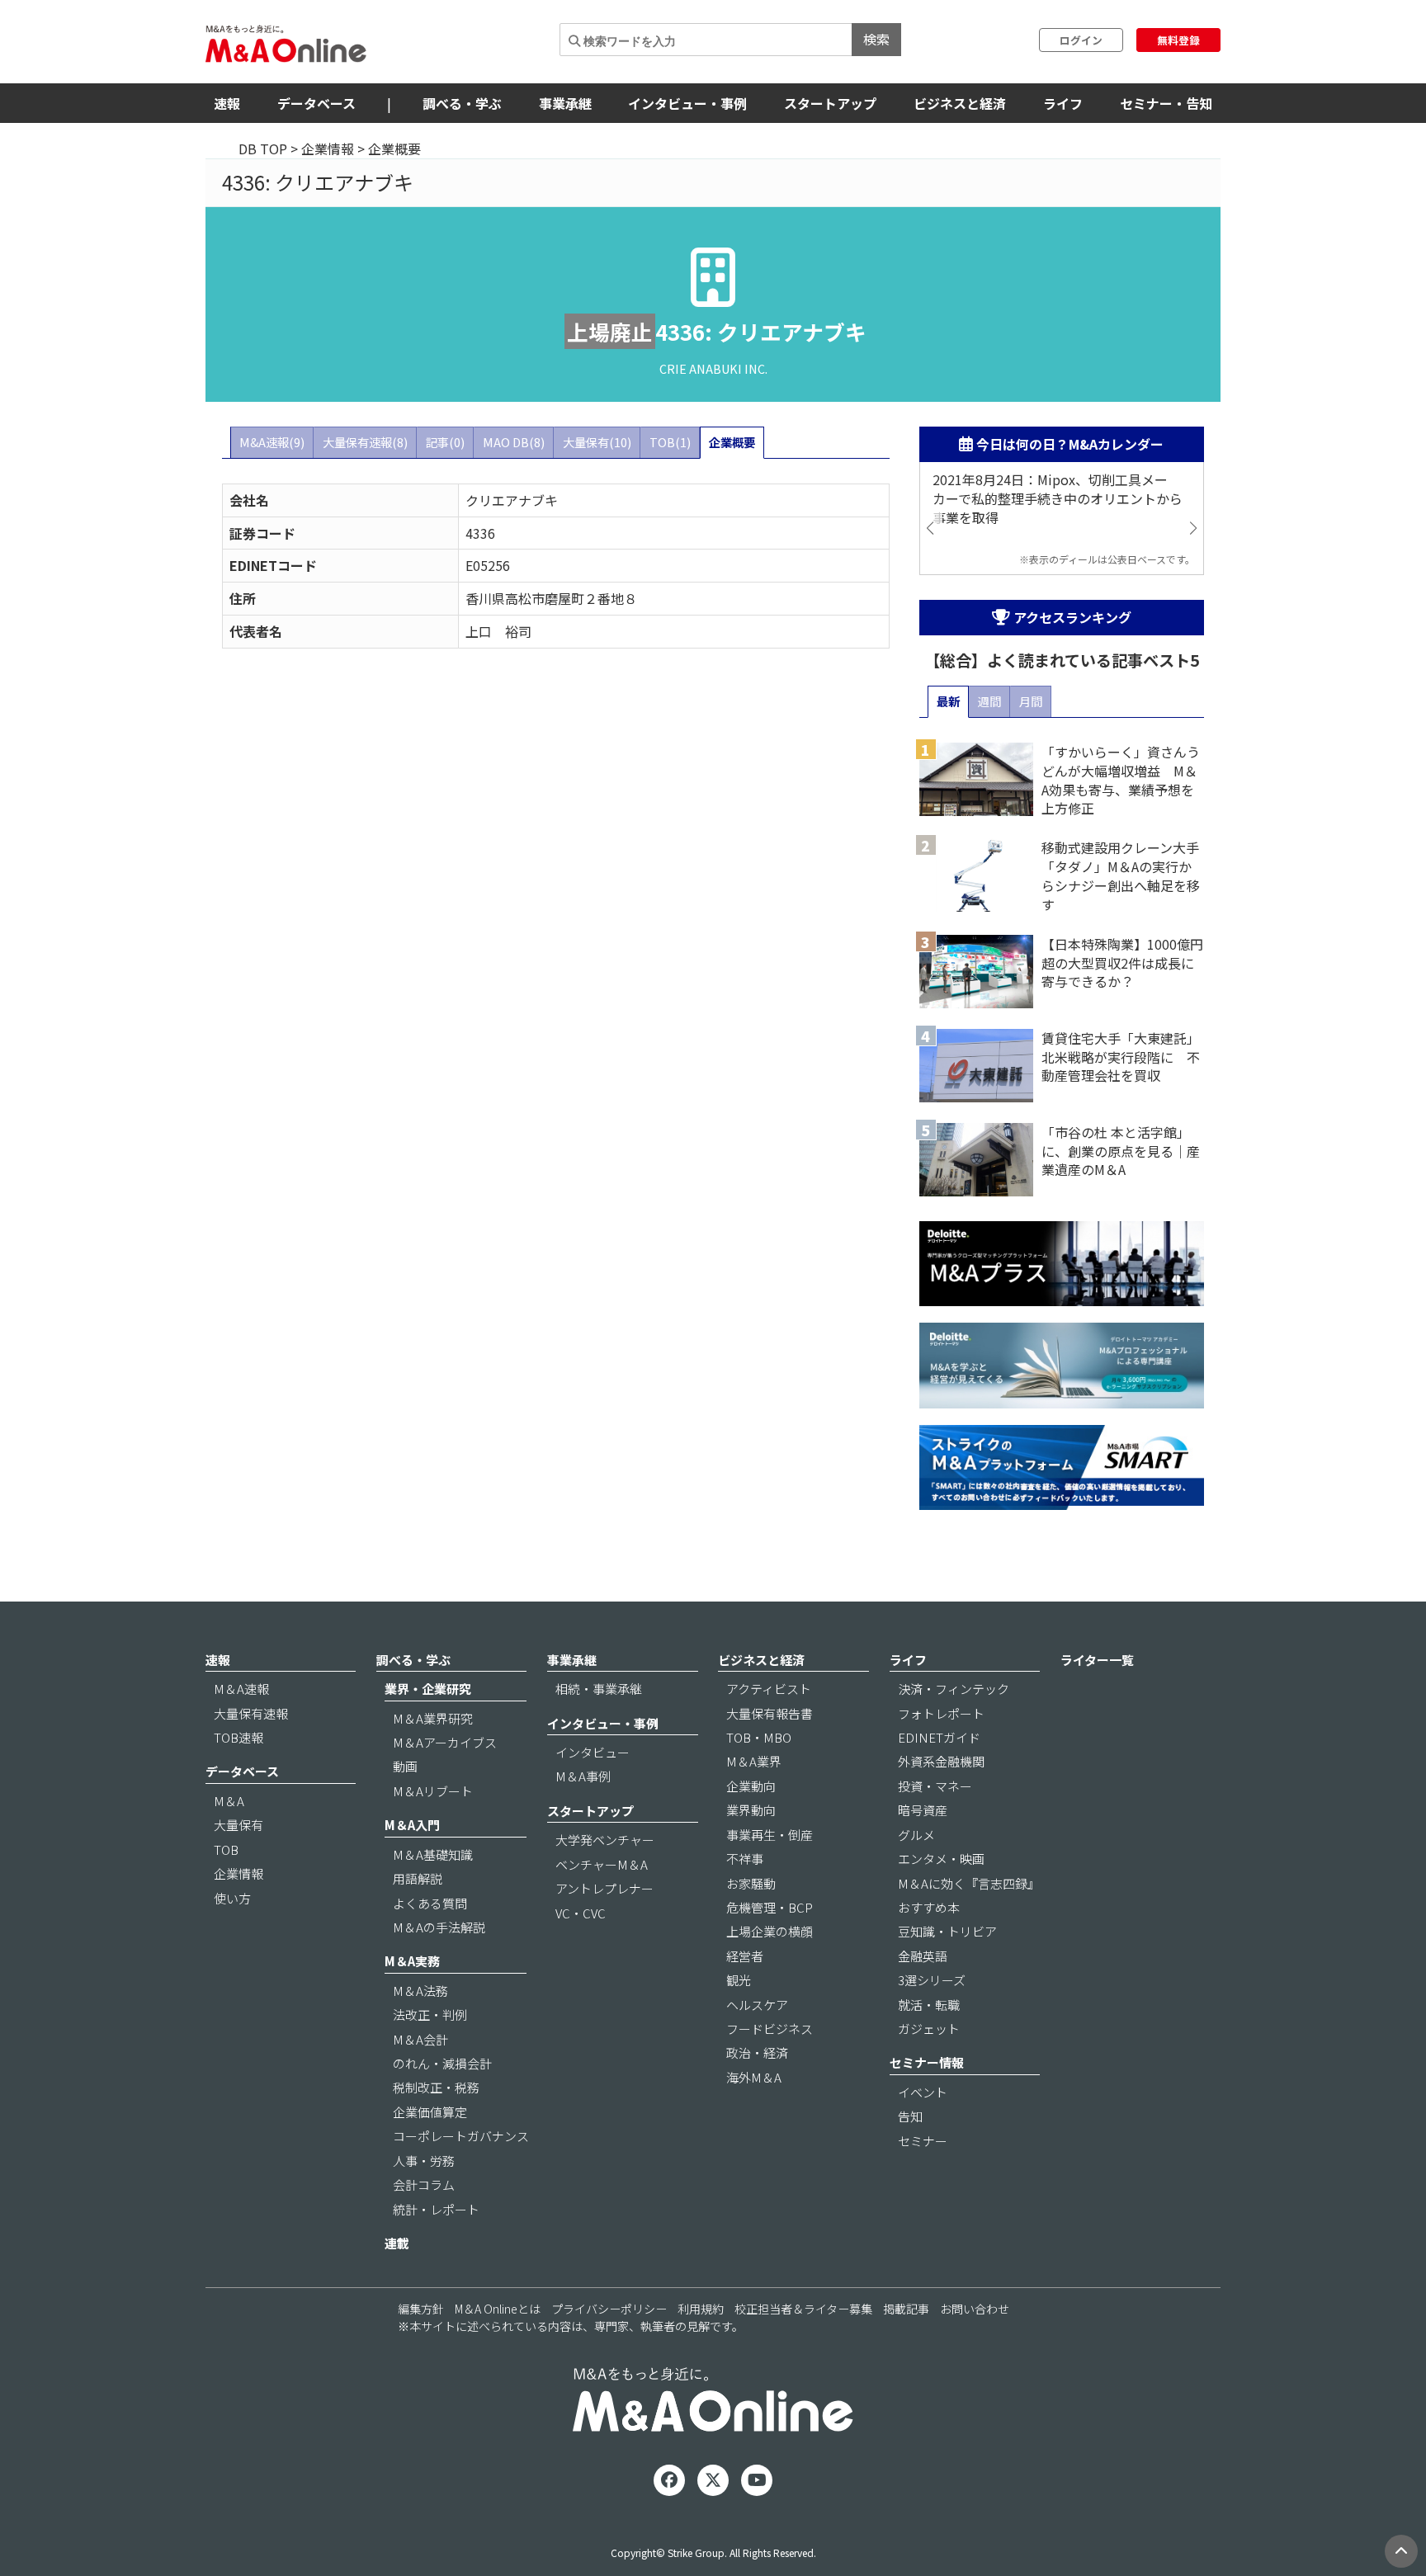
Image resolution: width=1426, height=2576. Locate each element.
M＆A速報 (241, 1689)
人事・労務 (424, 2161)
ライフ (1063, 103)
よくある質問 (430, 1903)
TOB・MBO (759, 1737)
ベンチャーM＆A (602, 1864)
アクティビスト (769, 1689)
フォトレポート (941, 1713)
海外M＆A (754, 2077)
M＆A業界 (754, 1761)
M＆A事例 (583, 1776)
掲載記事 (906, 2309)
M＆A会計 (420, 2039)
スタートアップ (830, 103)
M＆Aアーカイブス (445, 1742)
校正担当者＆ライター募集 (803, 2309)
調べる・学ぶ (462, 103)
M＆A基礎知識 (433, 1854)
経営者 (745, 1956)
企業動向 (751, 1786)
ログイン (1081, 40)
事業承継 (565, 103)
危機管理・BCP (770, 1907)
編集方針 (421, 2309)
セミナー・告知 (1166, 103)
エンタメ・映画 (941, 1859)
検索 (876, 39)
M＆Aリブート (433, 1791)
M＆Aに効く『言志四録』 (969, 1883)
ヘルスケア (757, 2005)
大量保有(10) (597, 442)
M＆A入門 (412, 1825)
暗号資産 (923, 1810)
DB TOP (263, 149)
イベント (923, 2092)
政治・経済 (757, 2052)
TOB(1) (670, 442)
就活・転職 (929, 2005)
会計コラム (424, 2184)
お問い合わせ (975, 2309)
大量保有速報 (251, 1713)
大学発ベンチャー (605, 1840)
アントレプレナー (604, 1888)
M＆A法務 (420, 1991)
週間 (989, 701)
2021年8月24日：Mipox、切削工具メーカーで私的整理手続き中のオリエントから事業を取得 (1058, 499)
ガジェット (929, 2029)
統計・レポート (436, 2209)
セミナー (923, 2141)
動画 (405, 1766)
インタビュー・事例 (687, 103)
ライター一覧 (1097, 1660)
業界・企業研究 (428, 1689)
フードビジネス (770, 2029)
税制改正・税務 (436, 2087)
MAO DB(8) (514, 442)
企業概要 (732, 442)
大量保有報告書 (770, 1713)
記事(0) (445, 442)
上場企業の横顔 (770, 1931)
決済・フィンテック (954, 1689)
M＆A (229, 1801)
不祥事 (745, 1859)
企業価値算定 (430, 2112)
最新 (948, 701)
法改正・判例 (430, 2015)
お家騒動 (751, 1883)
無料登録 (1178, 40)
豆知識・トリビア (947, 1931)
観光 (739, 1980)
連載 (397, 2243)
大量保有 (238, 1825)
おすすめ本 (929, 1907)
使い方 (232, 1898)
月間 (1031, 701)
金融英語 (923, 1956)
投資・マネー (935, 1786)
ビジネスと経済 (960, 103)
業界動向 (751, 1810)
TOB (226, 1849)
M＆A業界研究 (433, 1718)
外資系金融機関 (941, 1761)
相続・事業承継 (599, 1689)
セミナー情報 (927, 2062)
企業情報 (328, 149)
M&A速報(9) (272, 442)
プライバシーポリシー (609, 2309)
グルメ (916, 1835)
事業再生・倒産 (770, 1835)
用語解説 (418, 1878)
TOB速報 (238, 1737)
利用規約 (701, 2309)
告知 (910, 2116)
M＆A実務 (412, 1961)
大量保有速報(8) (365, 442)
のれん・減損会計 (442, 2063)
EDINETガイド (939, 1737)
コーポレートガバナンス (461, 2136)
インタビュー (593, 1752)
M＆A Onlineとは (498, 2309)
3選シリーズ (932, 1980)
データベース (316, 103)
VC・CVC (581, 1913)
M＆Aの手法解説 (439, 1927)
